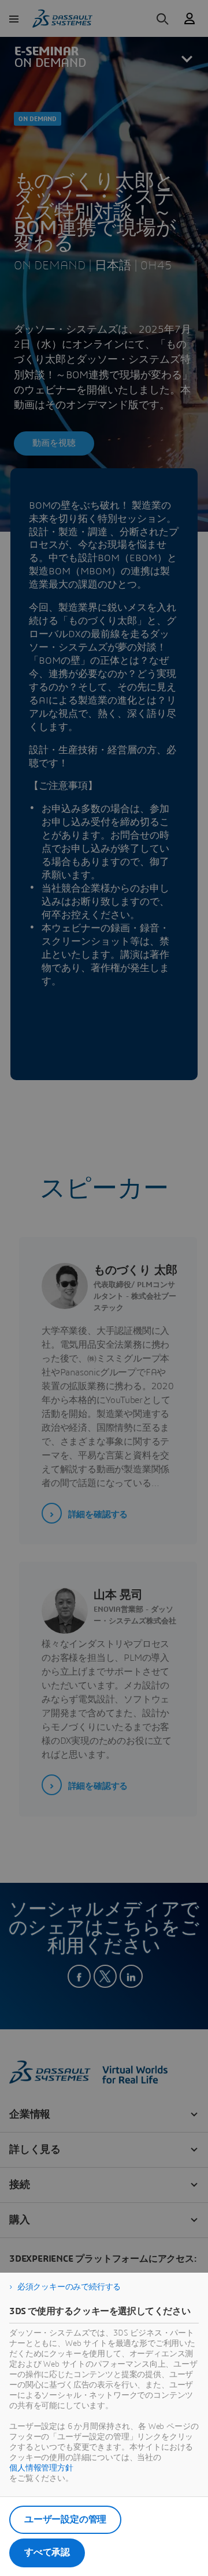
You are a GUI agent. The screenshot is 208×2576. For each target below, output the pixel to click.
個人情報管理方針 (41, 2468)
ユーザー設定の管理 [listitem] (65, 2519)
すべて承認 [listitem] (47, 2552)
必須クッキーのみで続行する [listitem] (69, 2287)
